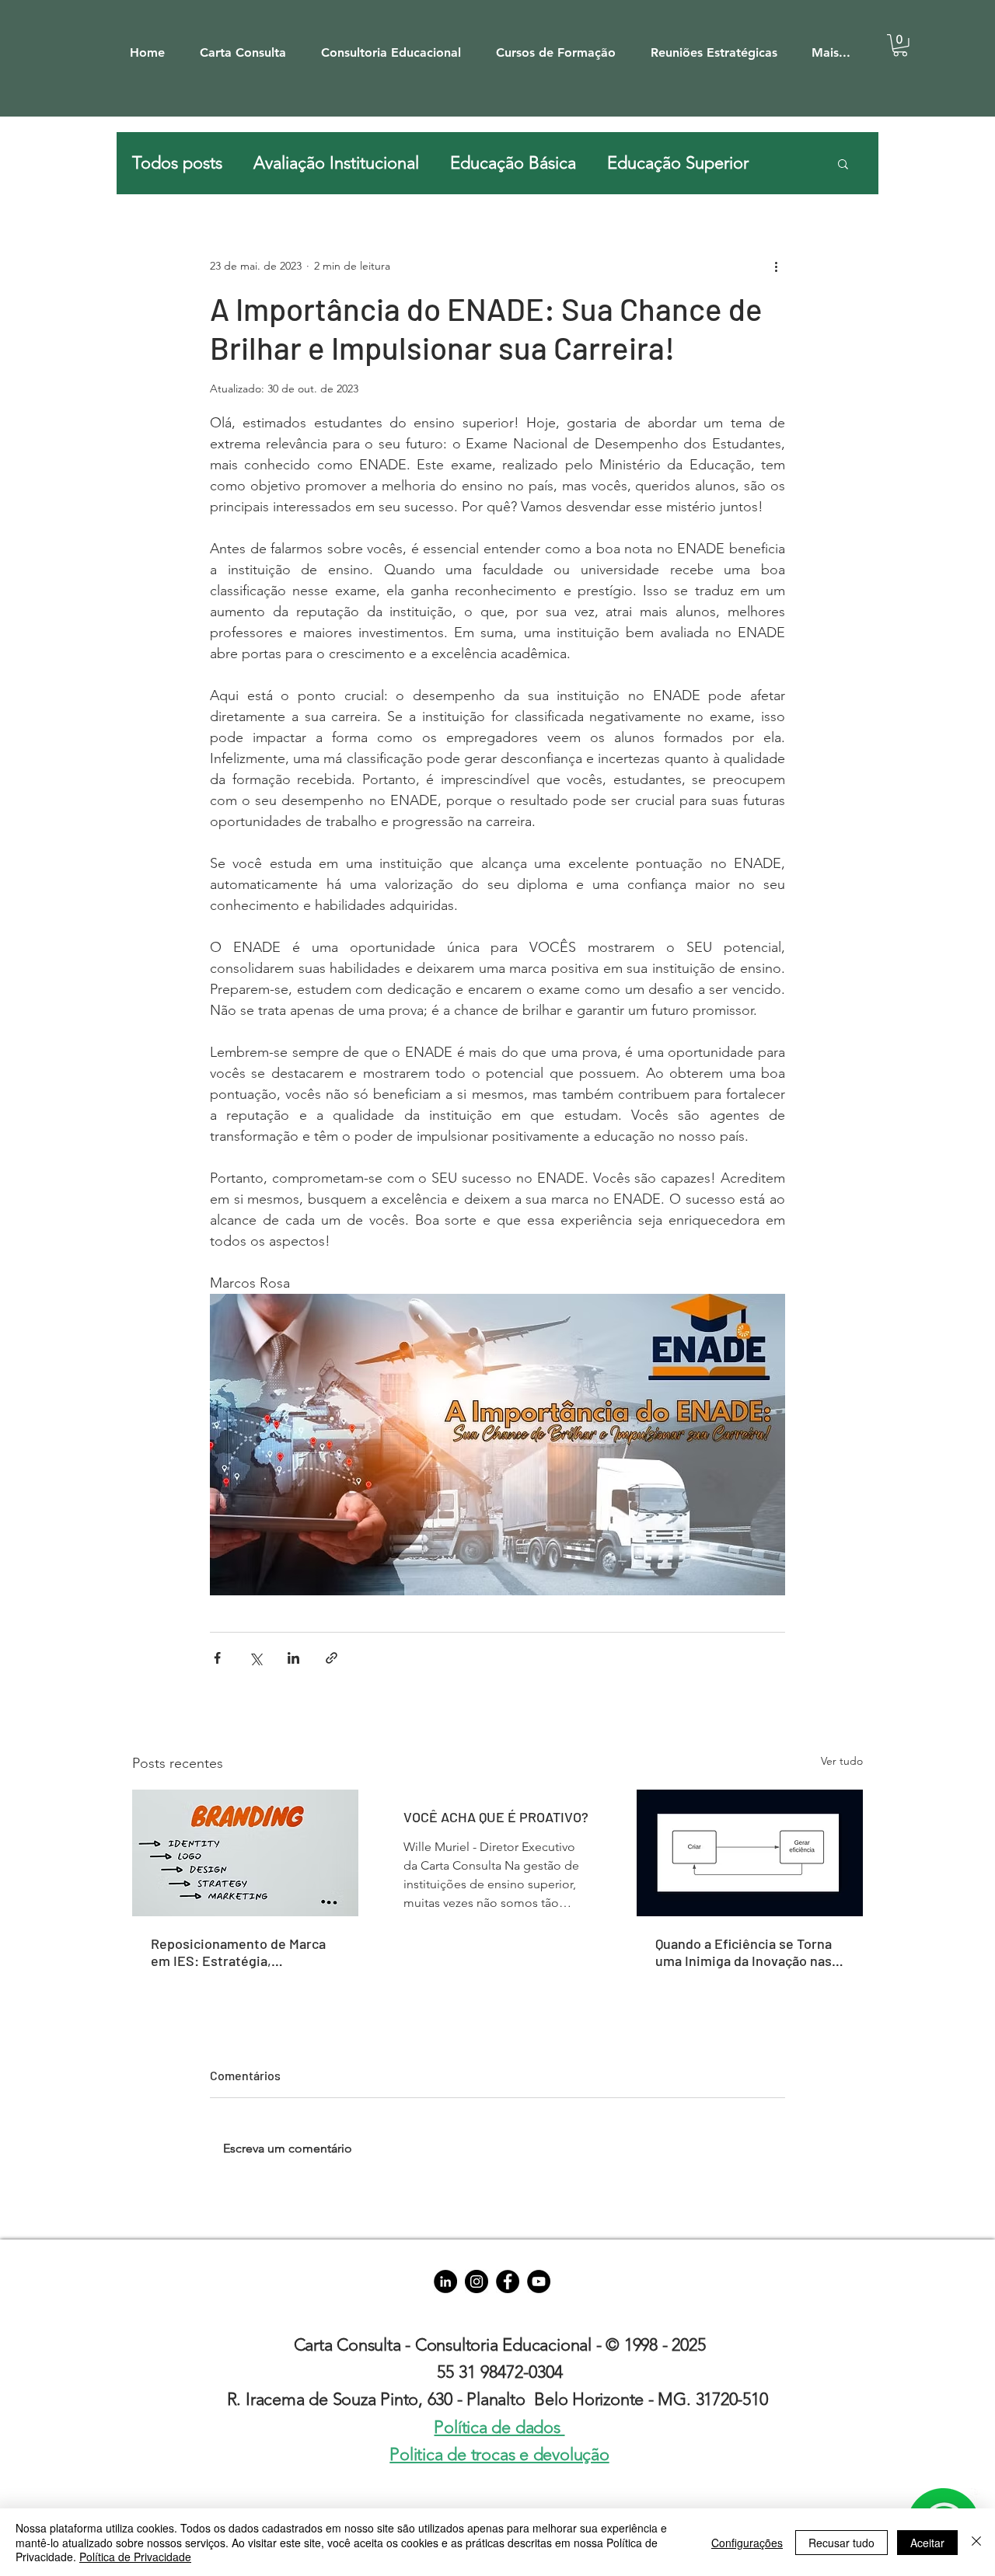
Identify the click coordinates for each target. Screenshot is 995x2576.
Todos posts (177, 163)
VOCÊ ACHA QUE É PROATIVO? (496, 1817)
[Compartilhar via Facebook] (217, 1658)
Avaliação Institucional (336, 163)
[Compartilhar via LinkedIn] (293, 1658)
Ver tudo (842, 1761)
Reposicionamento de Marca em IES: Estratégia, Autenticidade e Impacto (238, 1952)
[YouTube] (539, 2281)
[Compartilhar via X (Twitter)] (255, 1658)
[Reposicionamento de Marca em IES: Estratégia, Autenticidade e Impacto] (245, 1853)
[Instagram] (477, 2281)
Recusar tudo (841, 2543)
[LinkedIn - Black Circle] (445, 2281)
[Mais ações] (776, 266)
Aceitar (927, 2543)
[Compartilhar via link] (332, 1658)
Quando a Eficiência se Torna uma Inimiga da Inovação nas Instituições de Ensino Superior (744, 1952)
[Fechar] (976, 2542)
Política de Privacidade (135, 2557)
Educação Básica (513, 163)
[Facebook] (508, 2281)
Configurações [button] (747, 2543)
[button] (250, 45)
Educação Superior (678, 163)
